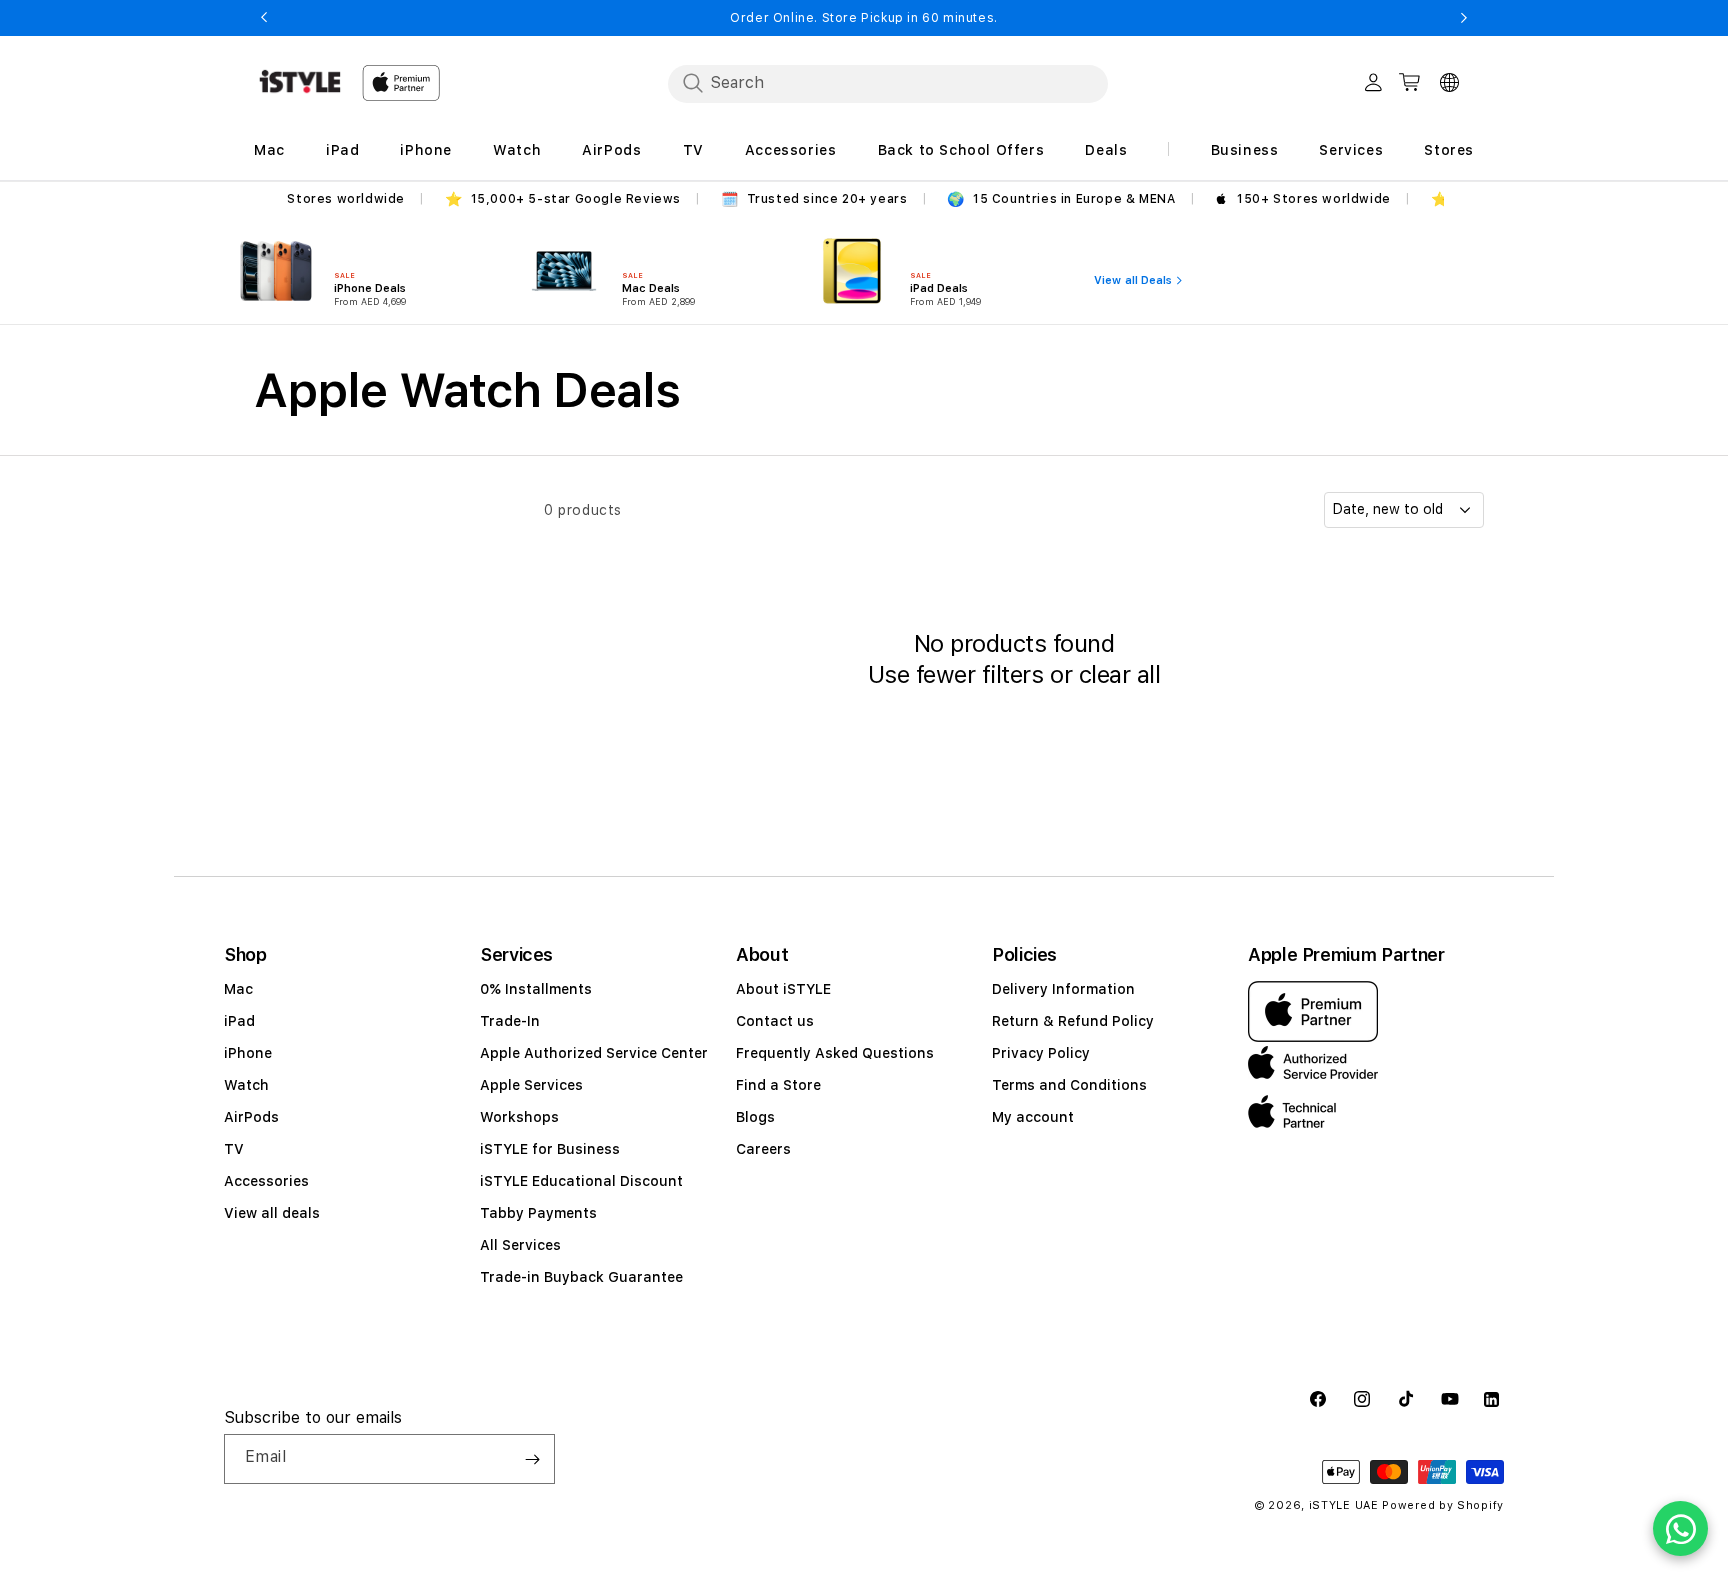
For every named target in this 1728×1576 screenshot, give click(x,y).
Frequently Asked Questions (835, 1053)
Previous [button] (264, 18)
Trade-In (510, 1021)
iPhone (248, 1053)
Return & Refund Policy (1073, 1021)
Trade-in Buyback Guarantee (581, 1277)
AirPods (251, 1117)
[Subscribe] (532, 1459)
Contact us (775, 1021)
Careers (763, 1149)
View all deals (272, 1213)
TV (234, 1149)
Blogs (755, 1117)
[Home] (300, 81)
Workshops (519, 1117)
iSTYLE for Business (550, 1149)
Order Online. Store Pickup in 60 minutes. (864, 18)
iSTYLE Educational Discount (581, 1181)
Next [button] (1464, 18)
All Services (520, 1245)
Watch (246, 1085)
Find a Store (778, 1085)
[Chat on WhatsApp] (1680, 1528)
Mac (238, 989)
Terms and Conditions (1069, 1085)
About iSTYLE (783, 989)
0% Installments (536, 989)
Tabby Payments (538, 1213)
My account (1033, 1117)
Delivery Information (1063, 989)
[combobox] (888, 83)
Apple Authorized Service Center (594, 1053)
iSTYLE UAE (1344, 1505)
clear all (1120, 674)
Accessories (266, 1181)
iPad (239, 1021)
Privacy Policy (1041, 1053)
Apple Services (531, 1085)
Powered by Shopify (1443, 1505)
